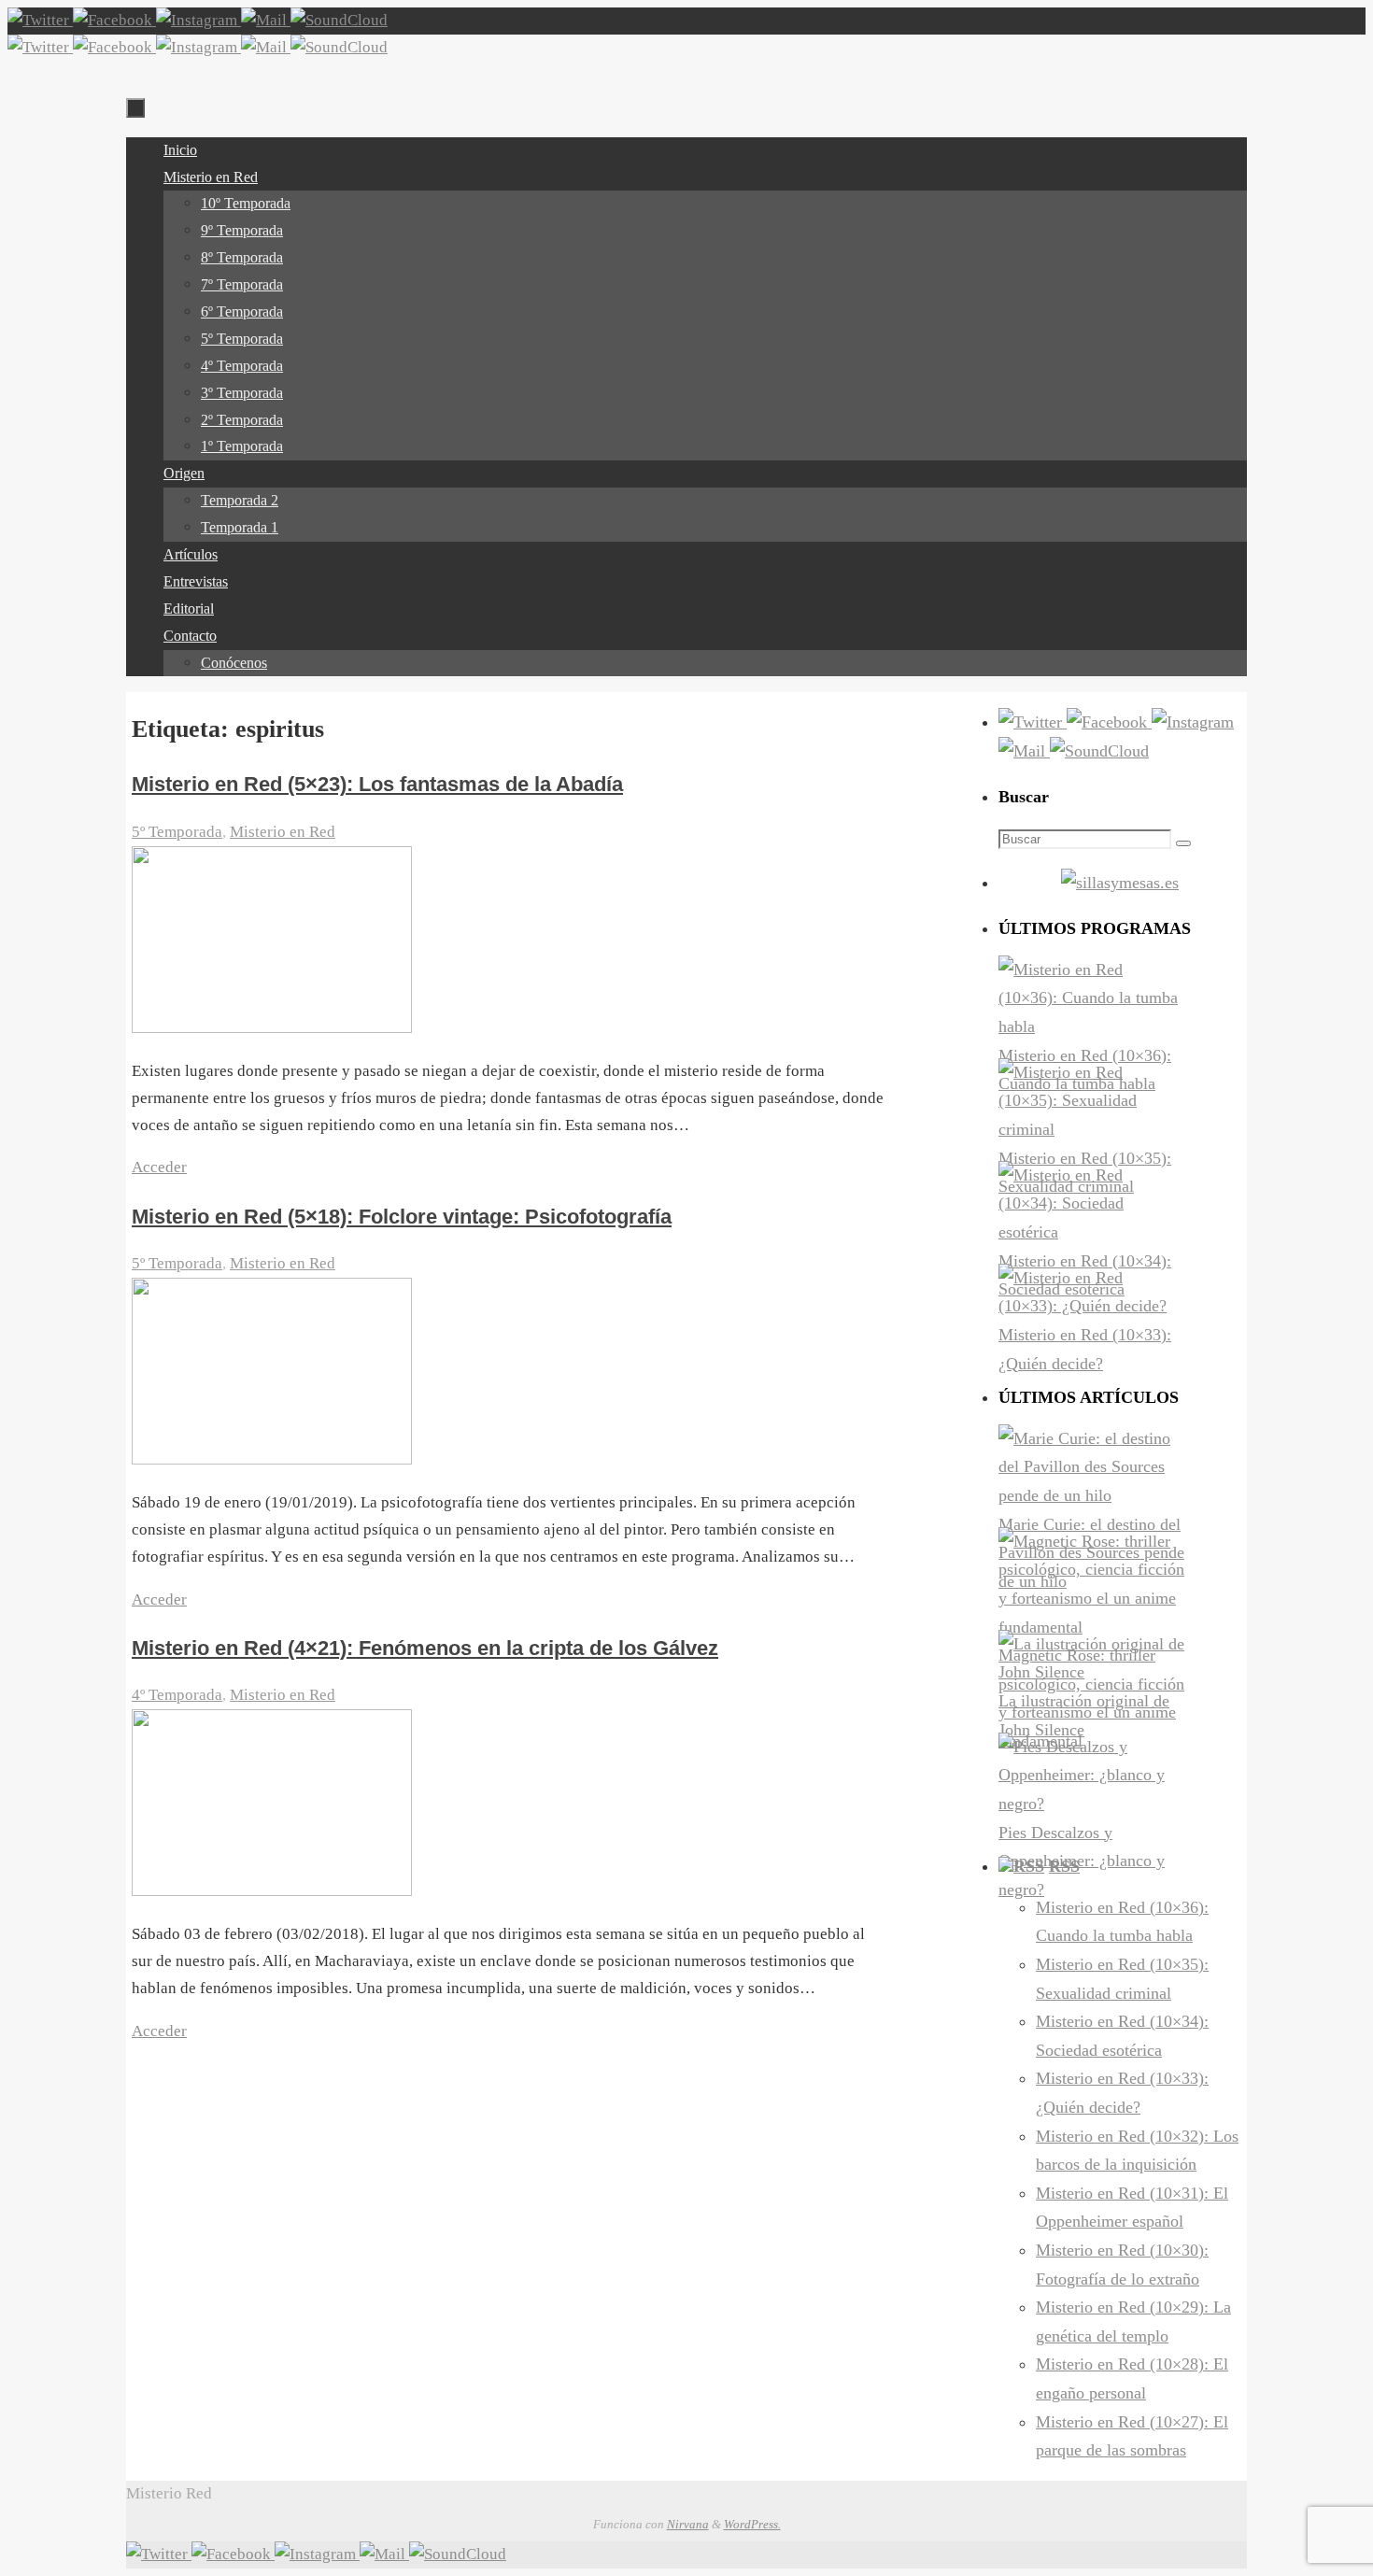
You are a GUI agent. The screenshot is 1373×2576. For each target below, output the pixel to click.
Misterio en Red (283, 832)
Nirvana (688, 2524)
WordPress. (752, 2524)
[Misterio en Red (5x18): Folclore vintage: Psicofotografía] (272, 1459)
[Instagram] (198, 20)
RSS (1064, 1866)
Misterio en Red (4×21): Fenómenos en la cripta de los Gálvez (425, 1648)
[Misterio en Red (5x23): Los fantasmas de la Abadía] (272, 1028)
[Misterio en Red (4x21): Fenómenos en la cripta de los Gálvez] (272, 1891)
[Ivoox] (339, 20)
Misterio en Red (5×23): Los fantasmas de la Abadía (377, 784)
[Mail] (266, 20)
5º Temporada (177, 832)
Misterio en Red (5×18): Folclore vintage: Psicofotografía (402, 1217)
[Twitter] (40, 20)
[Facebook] (114, 20)
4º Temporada (177, 1695)
